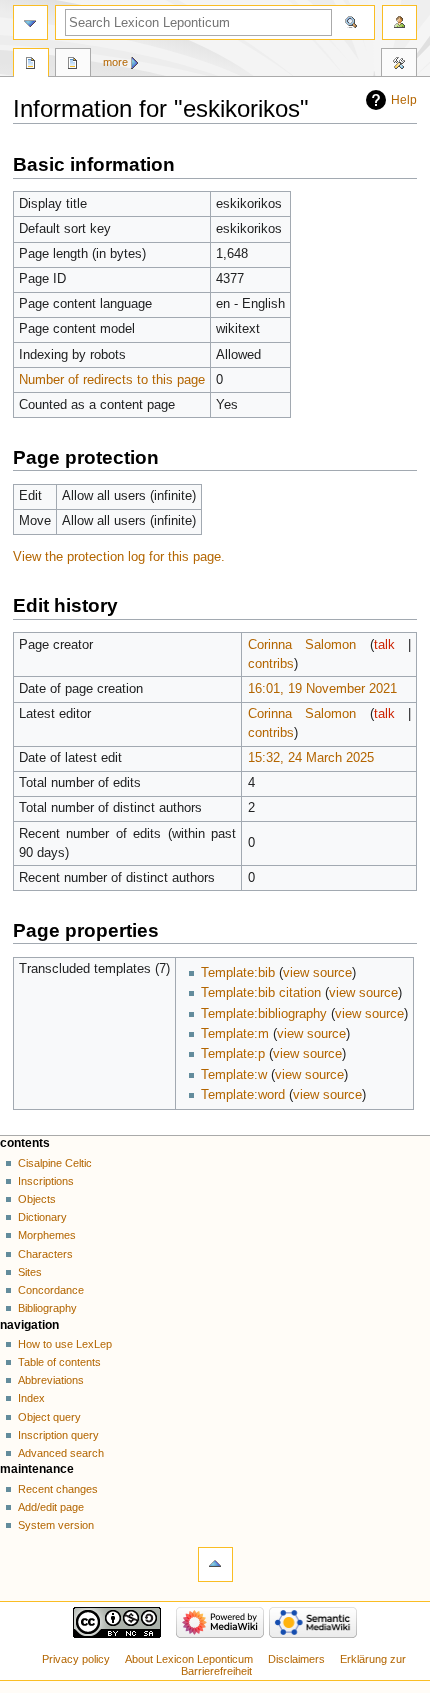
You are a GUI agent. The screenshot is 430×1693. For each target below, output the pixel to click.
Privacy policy (76, 1659)
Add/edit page (51, 1507)
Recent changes (58, 1489)
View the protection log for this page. (119, 557)
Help (404, 100)
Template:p (233, 1054)
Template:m (235, 1034)
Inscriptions (46, 1181)
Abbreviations (51, 1380)
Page (31, 65)
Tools (399, 65)
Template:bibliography (264, 1014)
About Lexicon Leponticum (189, 1659)
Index (31, 1398)
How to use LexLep (65, 1344)
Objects (37, 1199)
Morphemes (47, 1235)
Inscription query (58, 1435)
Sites (30, 1272)
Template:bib (238, 973)
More (115, 62)
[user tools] (399, 22)
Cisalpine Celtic (55, 1163)
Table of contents (59, 1362)
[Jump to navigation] (30, 22)
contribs (271, 664)
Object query (49, 1417)
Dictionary (42, 1217)
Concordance (51, 1290)
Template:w (234, 1075)
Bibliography (47, 1308)
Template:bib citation (261, 993)
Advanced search (61, 1453)
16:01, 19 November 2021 (322, 689)
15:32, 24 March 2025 (311, 758)
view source (317, 973)
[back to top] (215, 1564)
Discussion (73, 65)
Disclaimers (296, 1659)
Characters (45, 1254)
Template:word (243, 1095)
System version (56, 1525)
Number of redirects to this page (112, 380)
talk (384, 645)
